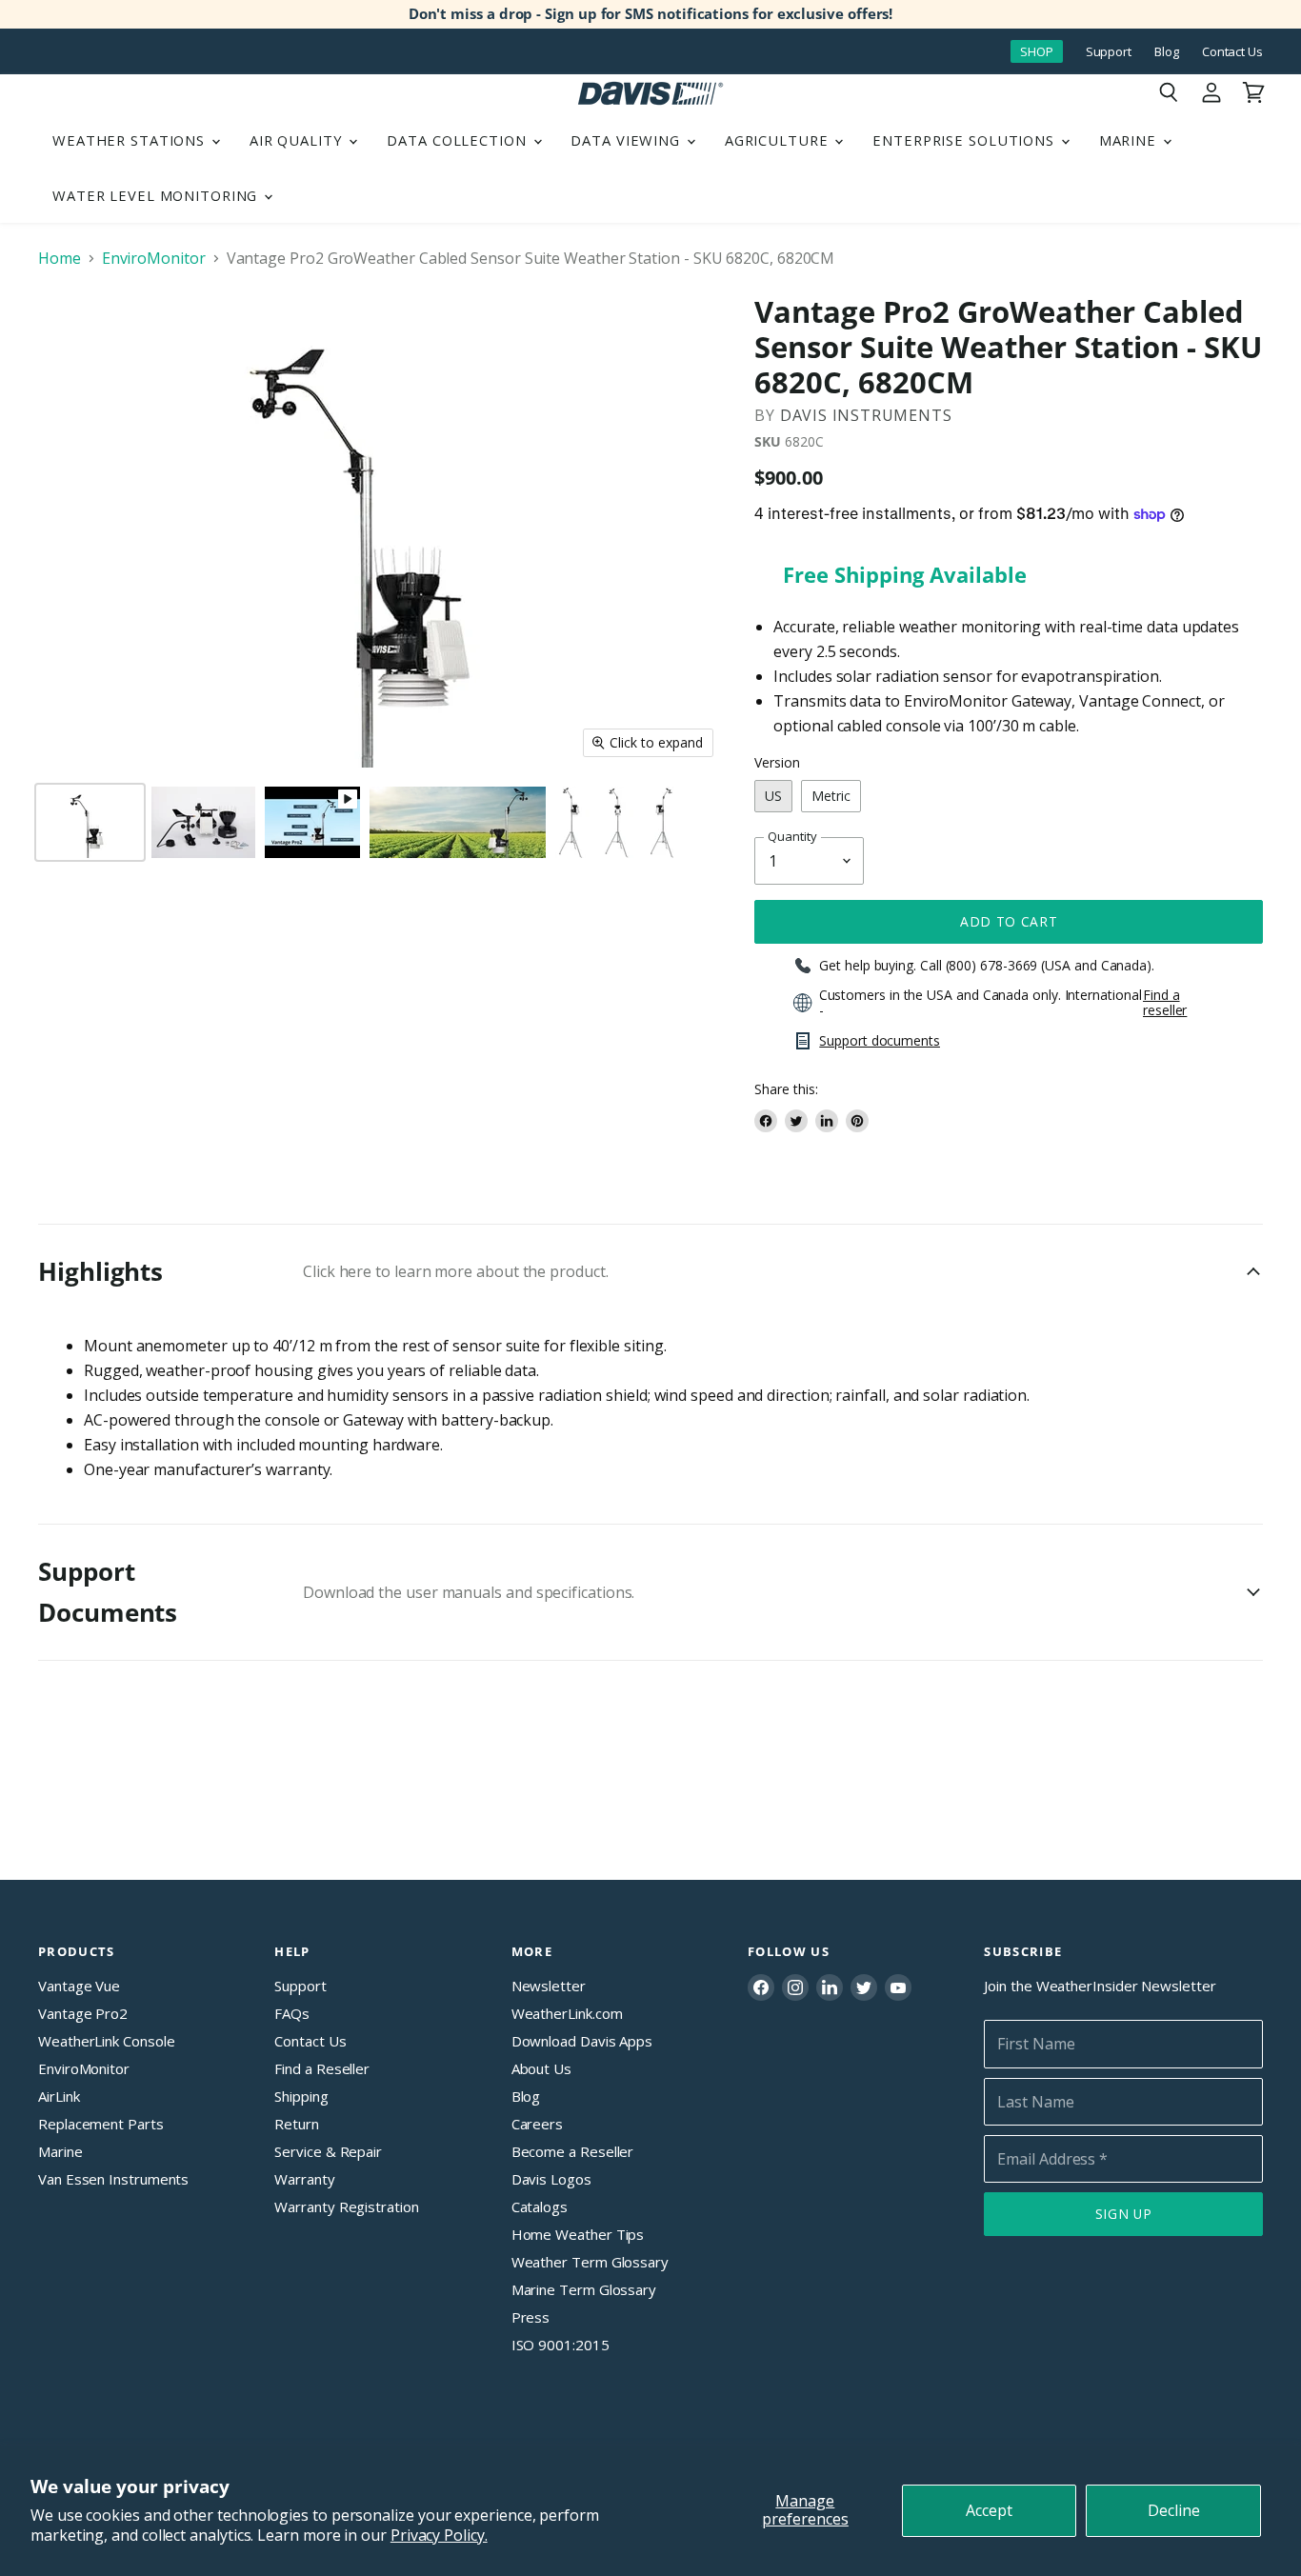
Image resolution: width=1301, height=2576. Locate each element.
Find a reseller (1165, 1003)
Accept (989, 2510)
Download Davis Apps (582, 2041)
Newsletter (549, 1986)
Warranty (304, 2179)
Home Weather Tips (578, 2234)
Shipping (301, 2096)
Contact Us (1232, 52)
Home (60, 258)
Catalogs (540, 2207)
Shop (1037, 51)
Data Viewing (627, 140)
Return (297, 2124)
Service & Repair (328, 2151)
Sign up (1124, 2214)
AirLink (59, 2096)
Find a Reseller (322, 2068)
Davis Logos (551, 2179)
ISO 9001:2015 (560, 2345)
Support (1109, 52)
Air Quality (299, 140)
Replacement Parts (101, 2124)
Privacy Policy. (439, 2535)
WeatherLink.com (567, 2013)
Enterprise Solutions (966, 140)
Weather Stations (131, 140)
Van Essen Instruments (113, 2179)
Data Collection (459, 140)
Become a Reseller (573, 2151)
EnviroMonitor (154, 258)
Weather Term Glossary (590, 2262)
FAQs (292, 2013)
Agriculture (779, 140)
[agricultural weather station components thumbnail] (203, 822)
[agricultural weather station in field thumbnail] (458, 822)
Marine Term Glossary (584, 2289)
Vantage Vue (79, 1986)
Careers (537, 2124)
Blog (1167, 52)
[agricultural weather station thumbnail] (572, 822)
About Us (541, 2068)
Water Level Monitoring (157, 195)
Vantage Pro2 (83, 2013)
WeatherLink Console (106, 2041)
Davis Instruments (866, 415)
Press (531, 2317)
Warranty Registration (346, 2207)
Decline (1174, 2510)
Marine (1130, 140)
